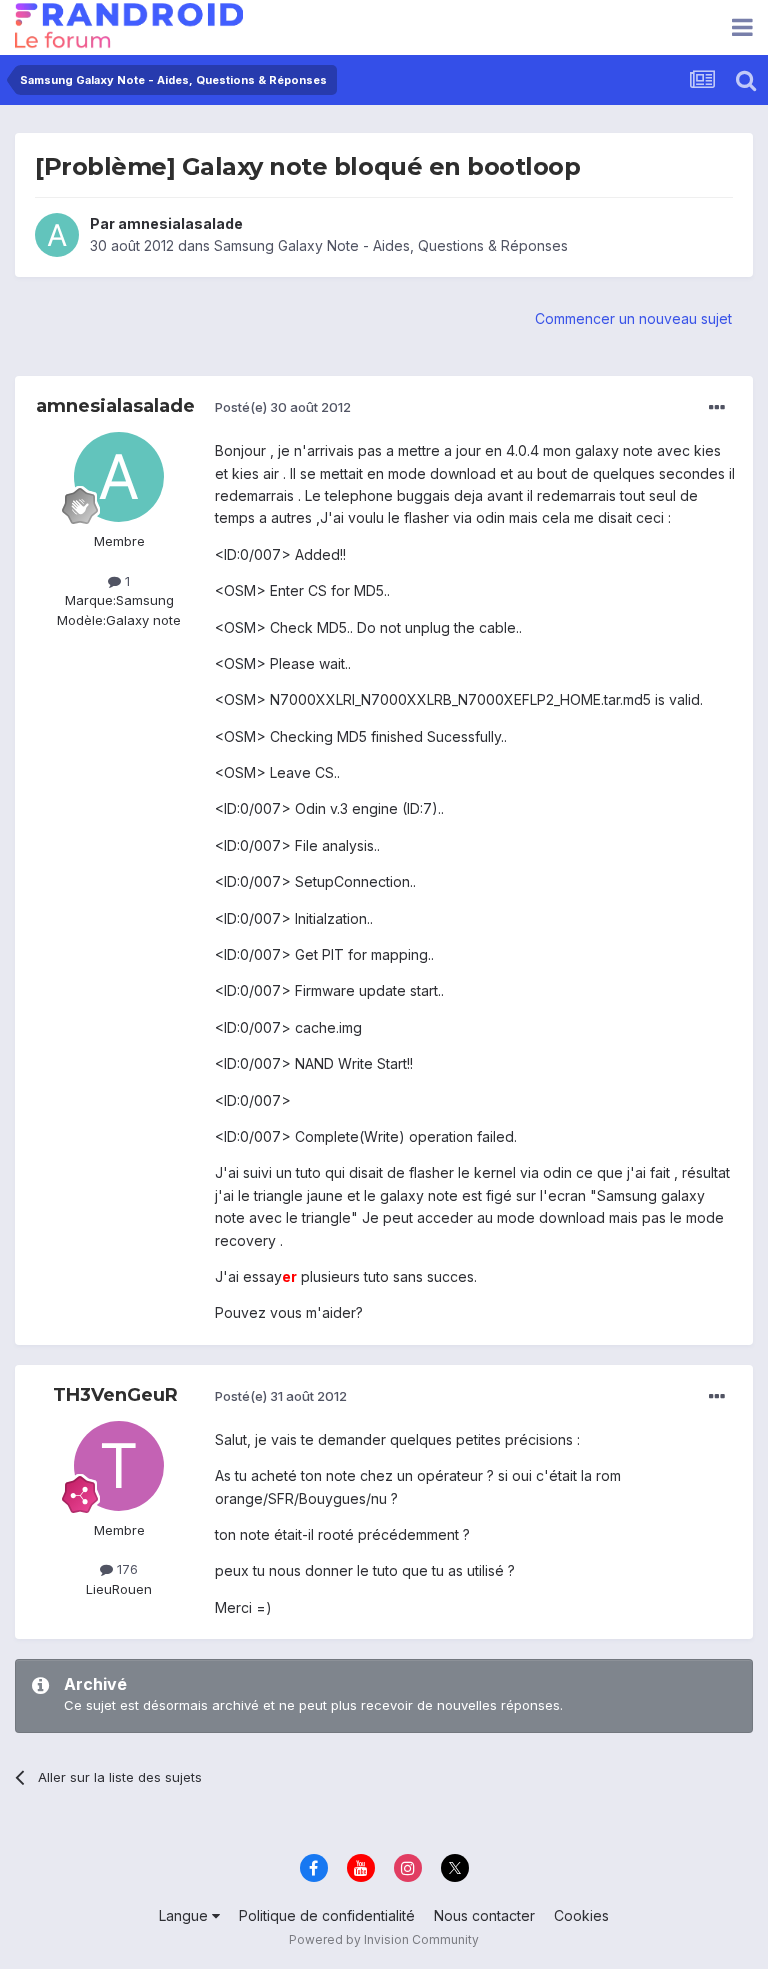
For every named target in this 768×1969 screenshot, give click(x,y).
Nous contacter (484, 1915)
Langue (185, 1915)
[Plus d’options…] (717, 408)
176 (125, 1569)
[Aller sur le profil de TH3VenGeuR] (119, 1466)
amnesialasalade (180, 223)
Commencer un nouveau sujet (633, 318)
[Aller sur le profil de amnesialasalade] (57, 235)
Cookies (581, 1915)
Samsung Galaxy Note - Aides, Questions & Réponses (391, 245)
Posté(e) (283, 407)
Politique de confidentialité (327, 1915)
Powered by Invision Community (384, 1939)
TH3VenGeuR (115, 1395)
